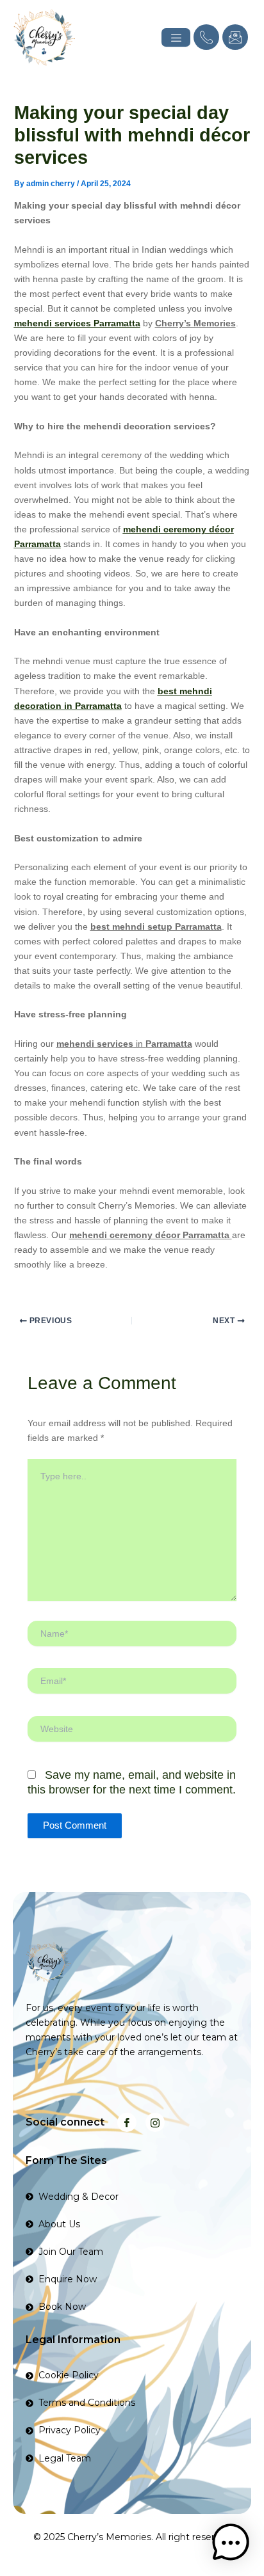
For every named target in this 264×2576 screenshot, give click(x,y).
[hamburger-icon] (176, 37)
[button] (231, 2543)
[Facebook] (127, 2122)
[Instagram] (155, 2122)
